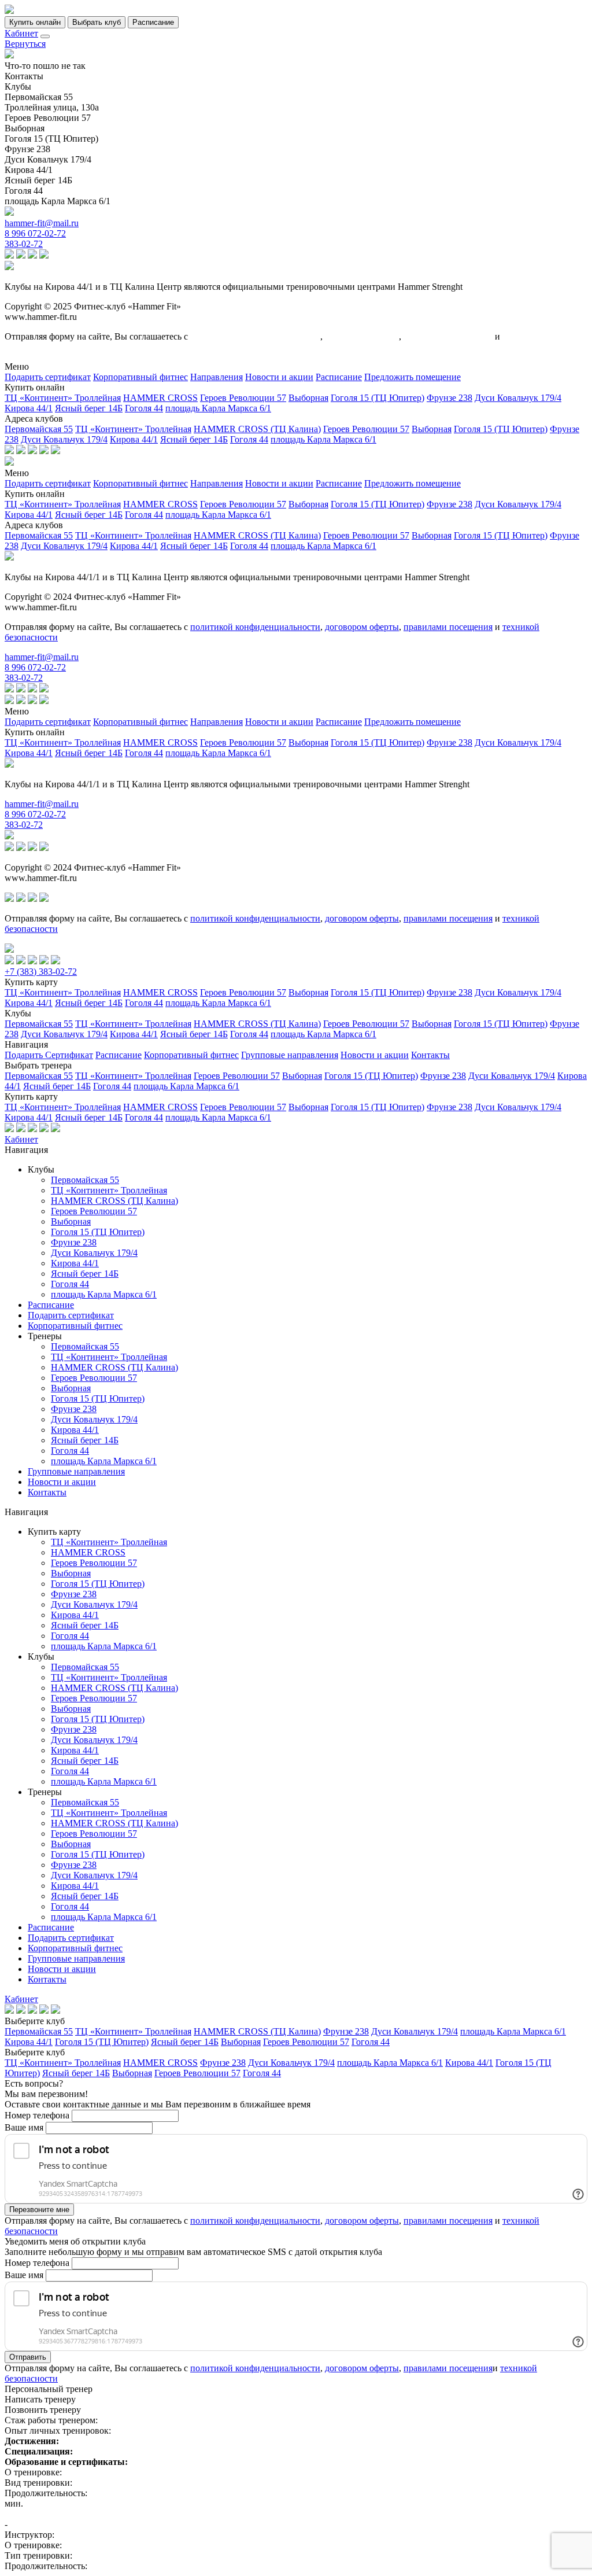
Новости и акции (279, 377)
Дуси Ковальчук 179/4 (518, 398)
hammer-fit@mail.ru (42, 223)
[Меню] (45, 36)
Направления (217, 377)
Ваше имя (24, 2127)
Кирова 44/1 (29, 408)
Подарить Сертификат (49, 1055)
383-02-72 (24, 244)
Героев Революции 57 (243, 398)
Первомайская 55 (39, 429)
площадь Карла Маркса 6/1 (218, 408)
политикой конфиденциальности (255, 336)
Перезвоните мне (39, 2210)
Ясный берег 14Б (89, 408)
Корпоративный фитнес (140, 377)
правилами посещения (448, 336)
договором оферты (362, 336)
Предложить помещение (412, 377)
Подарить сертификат (48, 377)
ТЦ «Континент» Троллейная (63, 398)
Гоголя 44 (144, 408)
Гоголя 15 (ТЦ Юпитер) (378, 398)
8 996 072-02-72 (35, 233)
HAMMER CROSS (160, 398)
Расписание (339, 377)
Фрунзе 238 (449, 398)
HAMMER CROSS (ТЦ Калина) (257, 429)
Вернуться (25, 44)
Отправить (28, 2357)
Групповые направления (290, 1055)
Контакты (430, 1055)
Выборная (308, 398)
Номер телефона (37, 2115)
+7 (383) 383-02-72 (41, 972)
